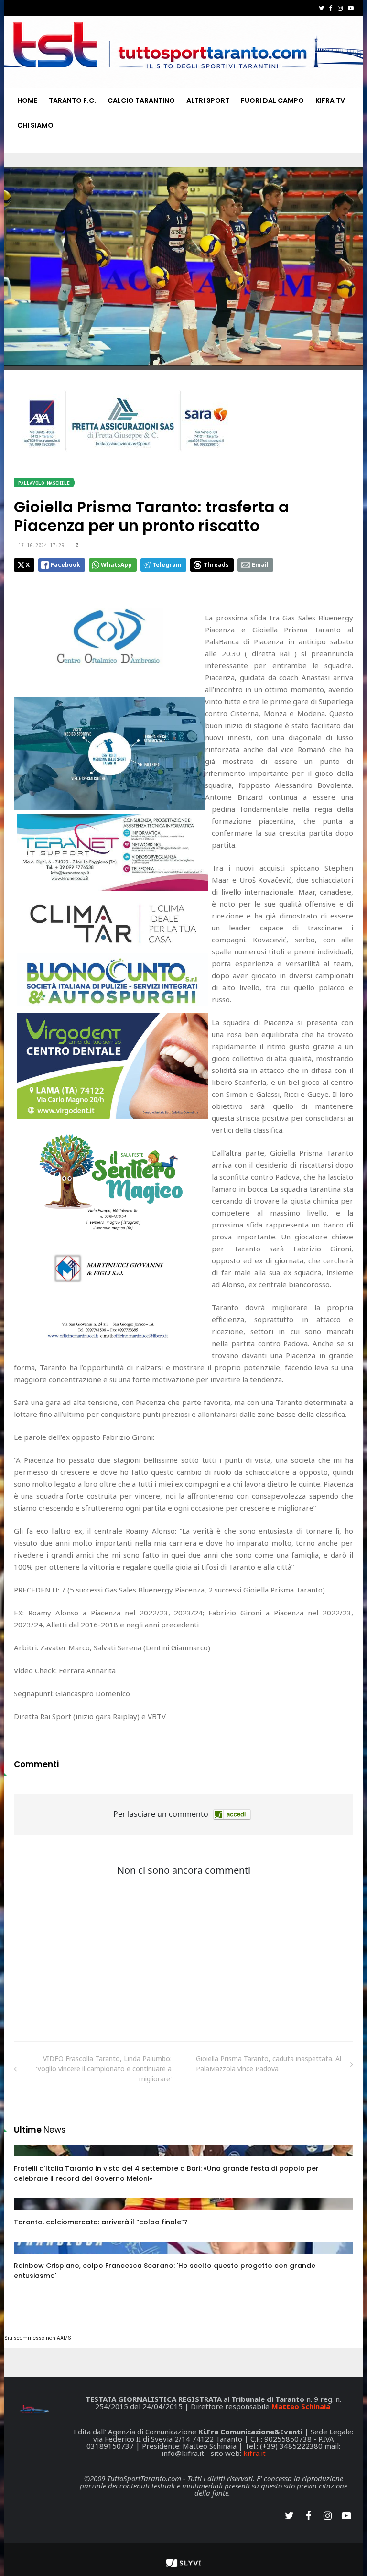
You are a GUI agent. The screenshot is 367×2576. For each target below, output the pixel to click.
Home (27, 100)
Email (260, 565)
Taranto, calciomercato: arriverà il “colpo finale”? (101, 2222)
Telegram (167, 565)
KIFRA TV (330, 100)
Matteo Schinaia (301, 2406)
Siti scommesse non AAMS (38, 2338)
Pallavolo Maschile (44, 483)
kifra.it (254, 2453)
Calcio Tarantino (141, 100)
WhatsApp (116, 565)
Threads (216, 565)
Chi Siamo (35, 125)
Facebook (65, 565)
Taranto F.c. (72, 100)
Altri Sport (208, 100)
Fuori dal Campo (272, 100)
